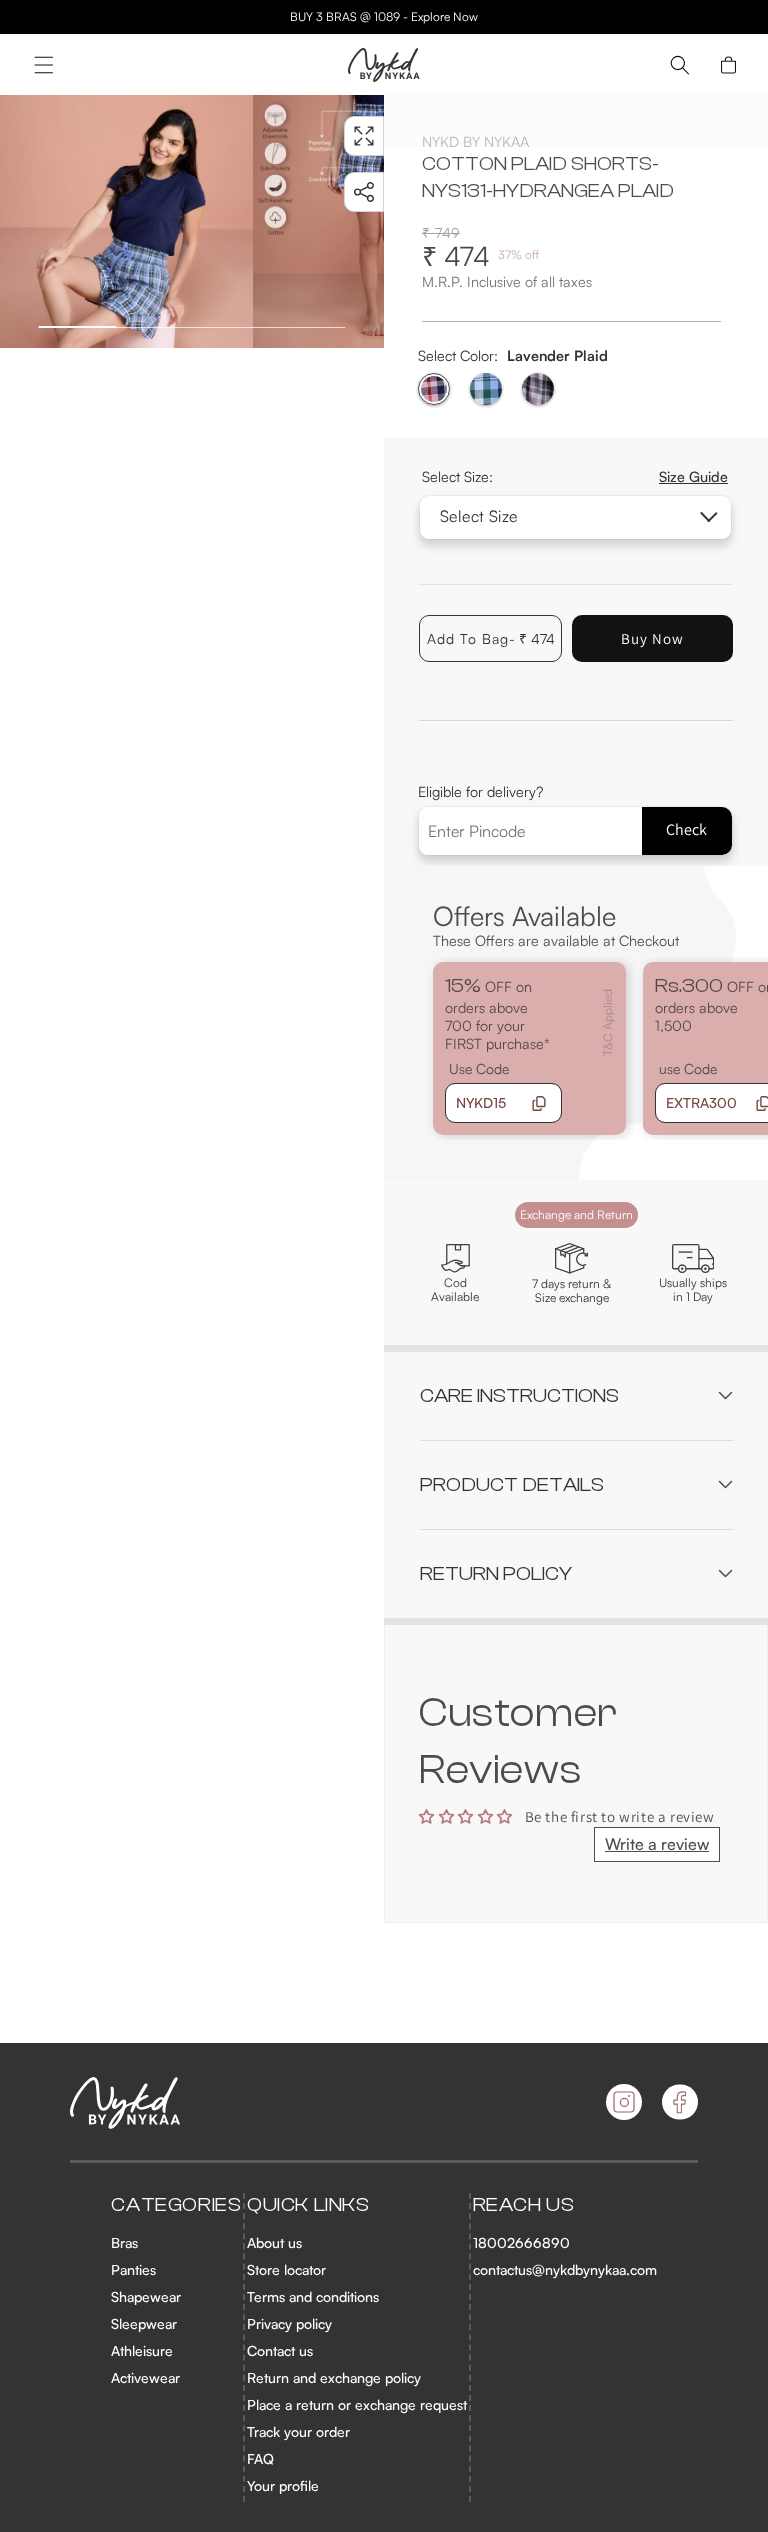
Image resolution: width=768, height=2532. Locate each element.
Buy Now (652, 638)
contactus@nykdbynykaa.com (565, 2269)
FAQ (260, 2458)
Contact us (280, 2350)
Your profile (283, 2485)
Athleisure (142, 2350)
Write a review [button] (657, 1844)
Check (686, 829)
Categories (176, 2204)
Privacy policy (289, 2323)
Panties (133, 2269)
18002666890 (521, 2242)
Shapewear (146, 2296)
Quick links (308, 2204)
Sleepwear (144, 2323)
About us (274, 2242)
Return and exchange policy (334, 2377)
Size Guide (693, 476)
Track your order (298, 2431)
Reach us (524, 2204)
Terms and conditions (313, 2296)
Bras (124, 2242)
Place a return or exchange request (357, 2404)
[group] (126, 221)
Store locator (286, 2269)
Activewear (145, 2377)
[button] (44, 65)
